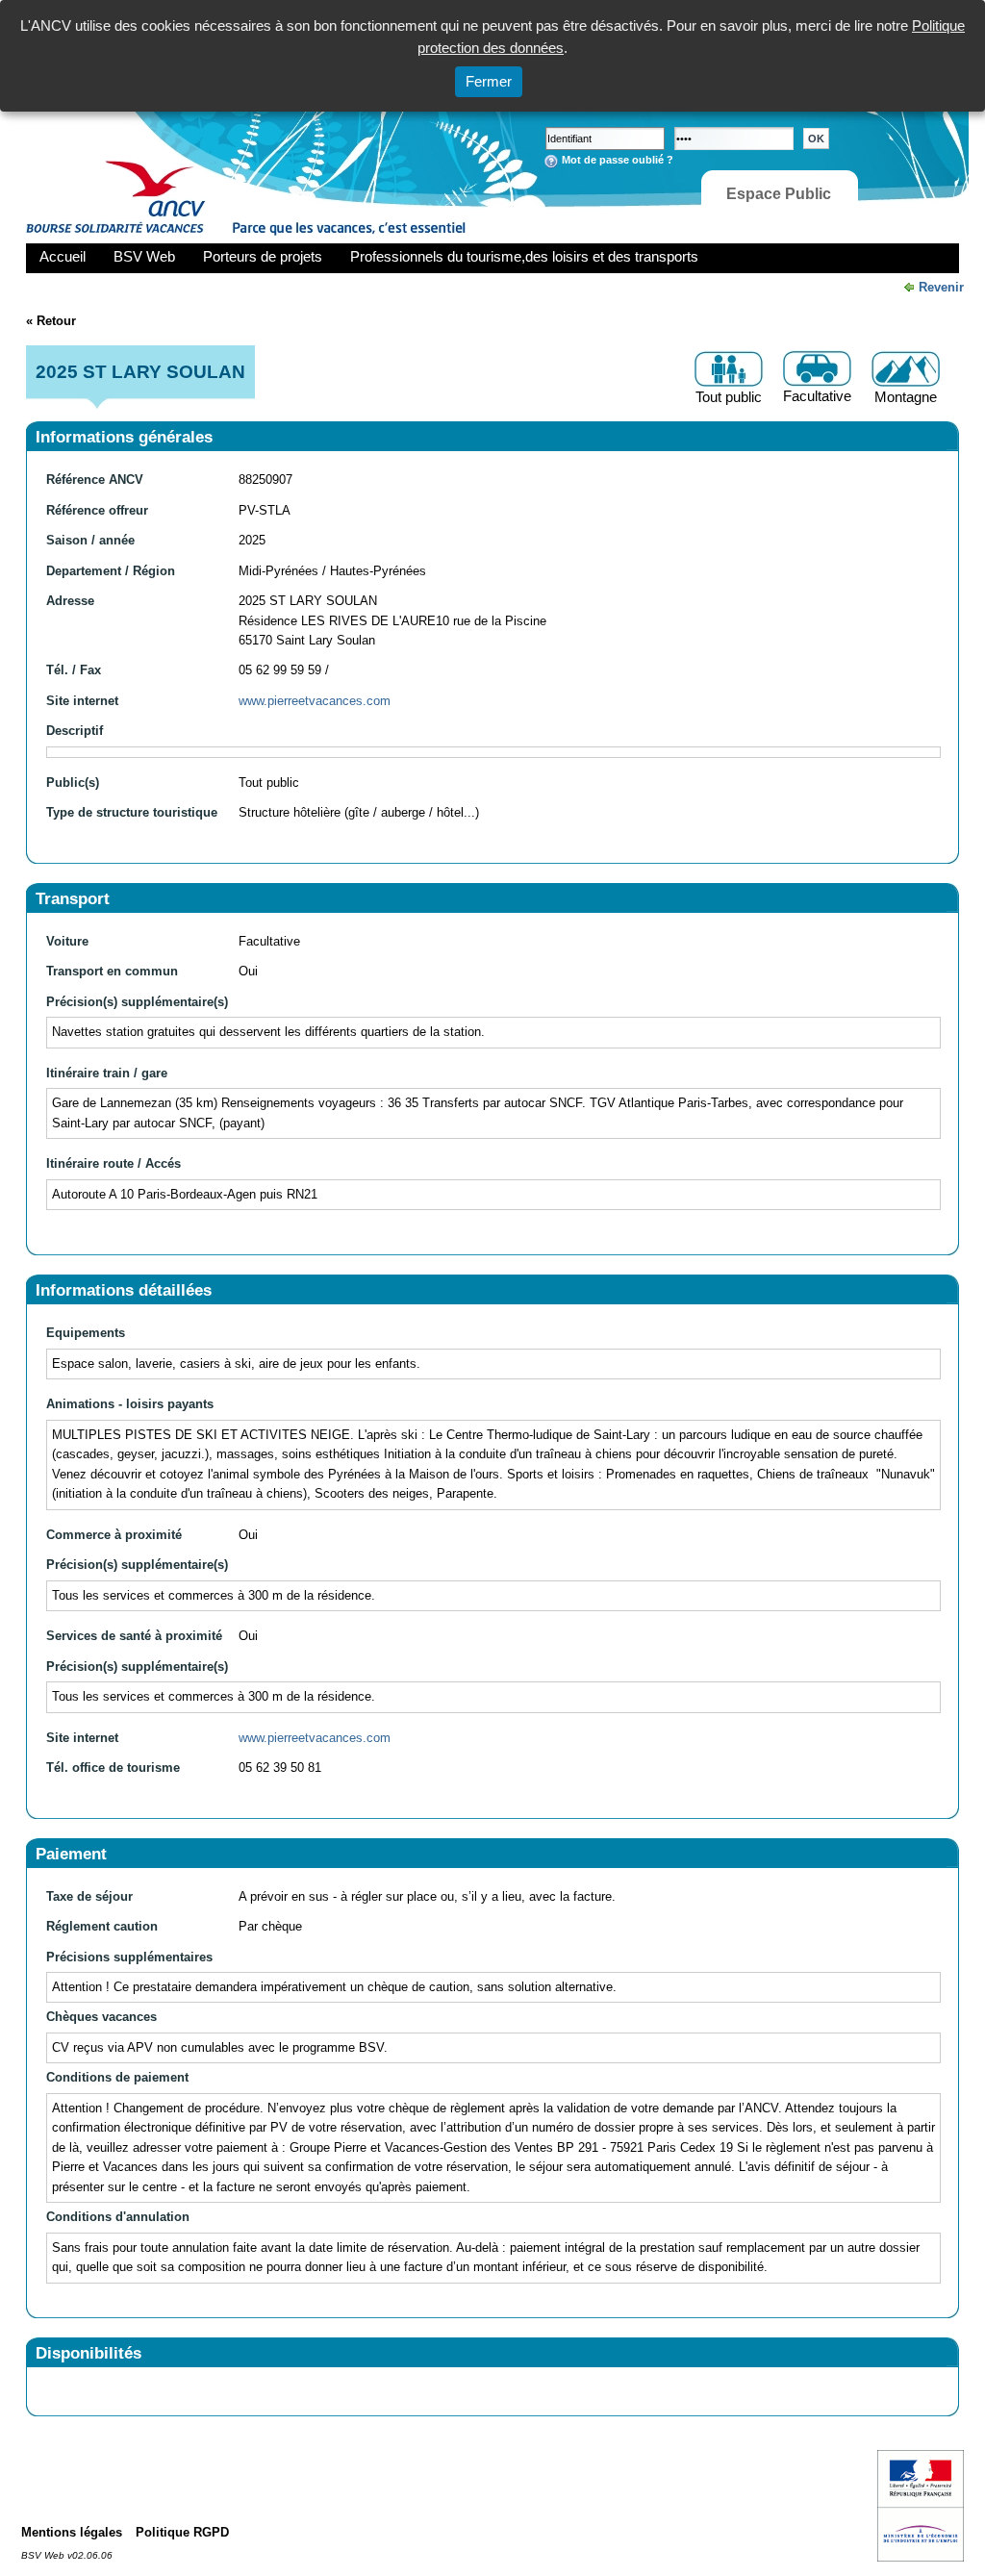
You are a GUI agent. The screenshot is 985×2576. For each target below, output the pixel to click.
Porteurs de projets (263, 256)
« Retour (51, 321)
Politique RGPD (182, 2532)
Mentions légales (72, 2532)
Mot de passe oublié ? (618, 160)
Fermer (489, 81)
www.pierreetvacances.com (315, 701)
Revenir (941, 287)
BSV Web (144, 256)
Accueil (63, 256)
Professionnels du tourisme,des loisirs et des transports (524, 256)
